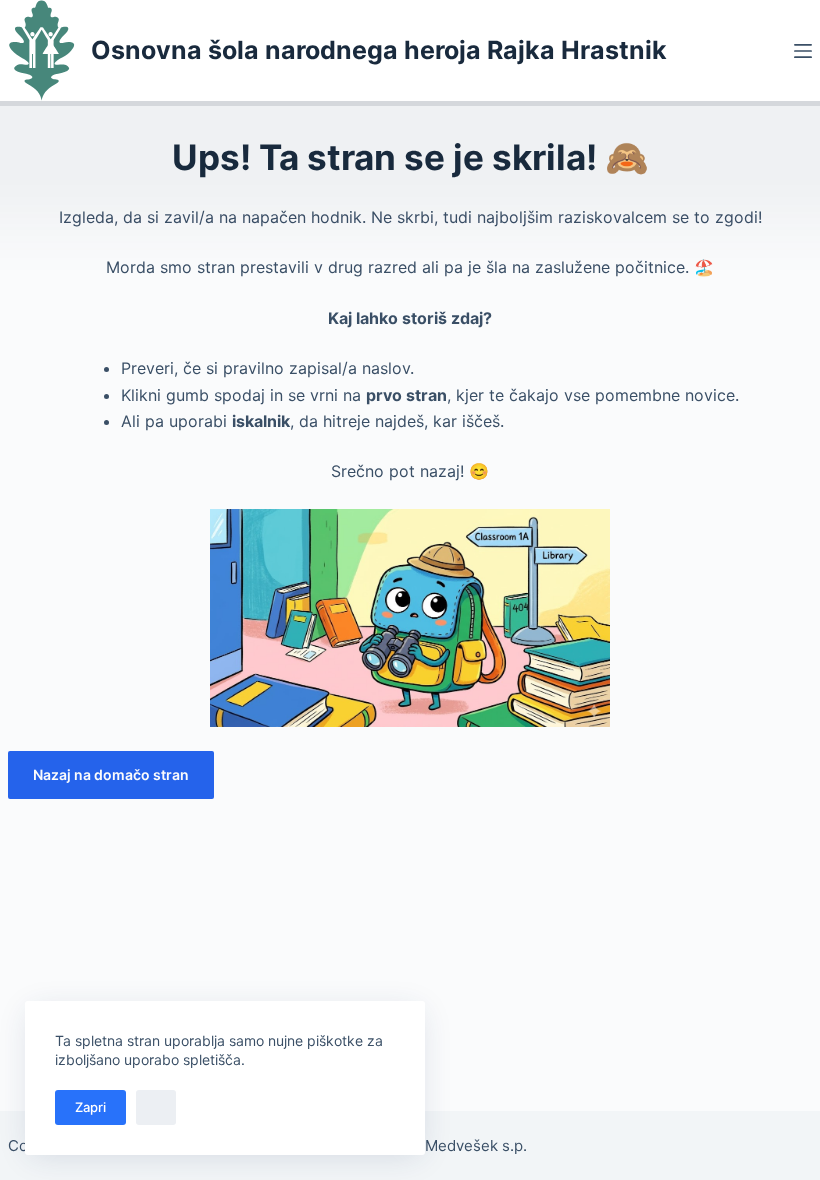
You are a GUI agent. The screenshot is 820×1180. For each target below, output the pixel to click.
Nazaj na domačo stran (111, 774)
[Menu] (803, 51)
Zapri (90, 1107)
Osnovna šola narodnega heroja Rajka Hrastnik (379, 50)
